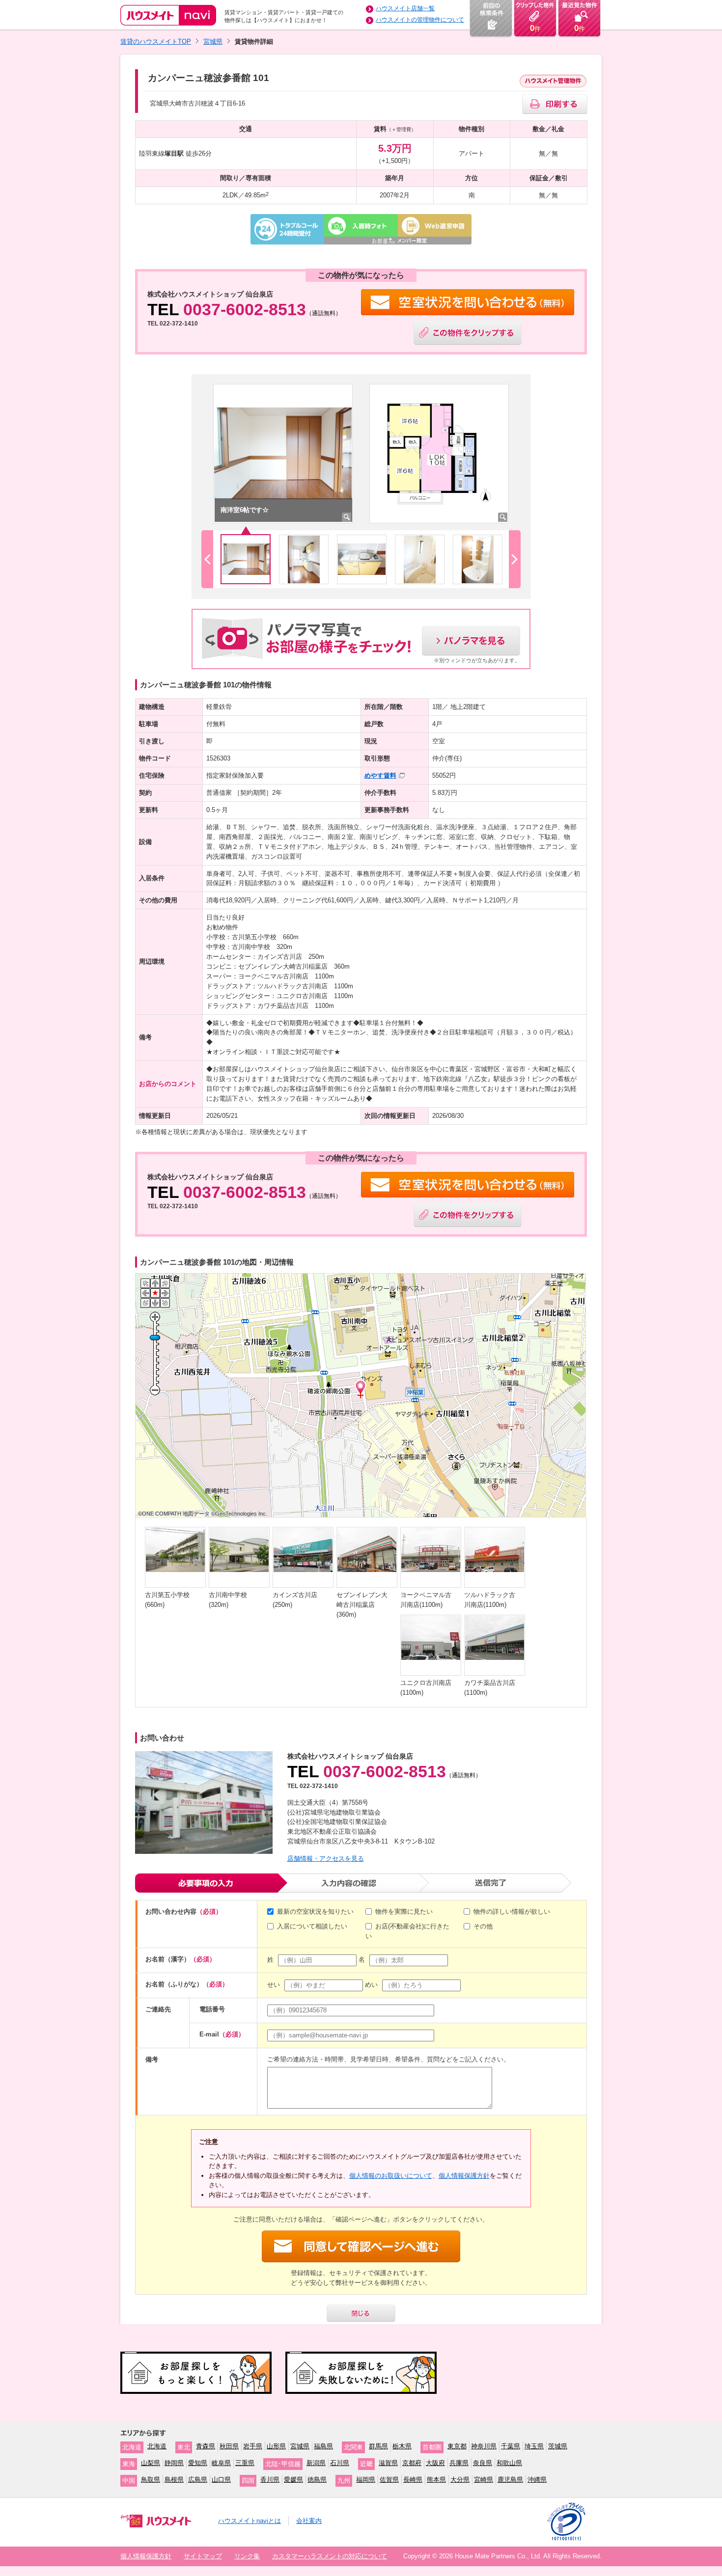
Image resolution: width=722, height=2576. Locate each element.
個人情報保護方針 (464, 2176)
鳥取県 (151, 2480)
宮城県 (213, 41)
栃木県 (402, 2446)
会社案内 (309, 2521)
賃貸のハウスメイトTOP (156, 41)
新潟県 (316, 2463)
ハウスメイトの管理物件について (420, 20)
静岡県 (174, 2463)
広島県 (198, 2480)
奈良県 (483, 2463)
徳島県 (317, 2480)
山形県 (276, 2446)
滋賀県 (388, 2463)
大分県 (460, 2480)
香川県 (270, 2480)
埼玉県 (534, 2446)
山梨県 (151, 2463)
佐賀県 (389, 2480)
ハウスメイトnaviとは (250, 2521)
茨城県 (558, 2446)
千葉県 (511, 2446)
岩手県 (253, 2446)
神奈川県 (484, 2446)
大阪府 (435, 2463)
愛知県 (198, 2463)
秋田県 (229, 2446)
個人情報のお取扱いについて (391, 2176)
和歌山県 (509, 2463)
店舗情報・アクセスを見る (326, 1858)
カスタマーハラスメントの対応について (330, 2556)
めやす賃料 (380, 775)
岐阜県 (221, 2463)
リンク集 (247, 2556)
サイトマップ (203, 2556)
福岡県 (366, 2480)
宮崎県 (484, 2480)
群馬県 (378, 2446)
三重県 (245, 2463)
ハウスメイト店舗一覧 (405, 8)
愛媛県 (293, 2480)
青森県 (206, 2446)
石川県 (340, 2463)
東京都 (457, 2446)
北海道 (157, 2446)
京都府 (412, 2463)
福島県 (323, 2446)
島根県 (174, 2480)
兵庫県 (459, 2463)
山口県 (221, 2480)
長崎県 (413, 2480)
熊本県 (436, 2480)
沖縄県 (537, 2480)
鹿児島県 (510, 2480)
